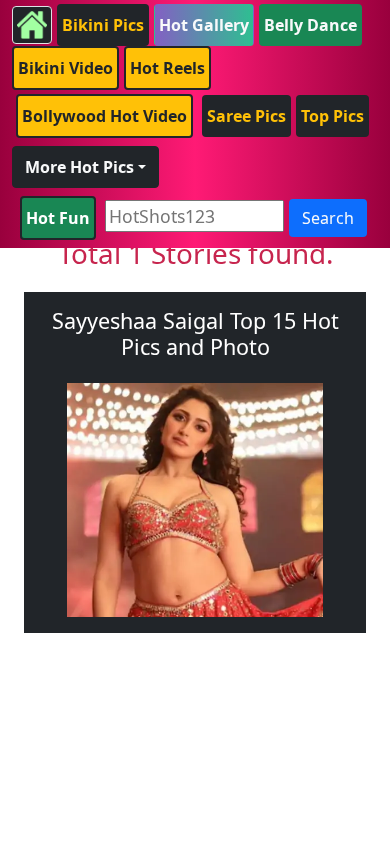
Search (328, 218)
